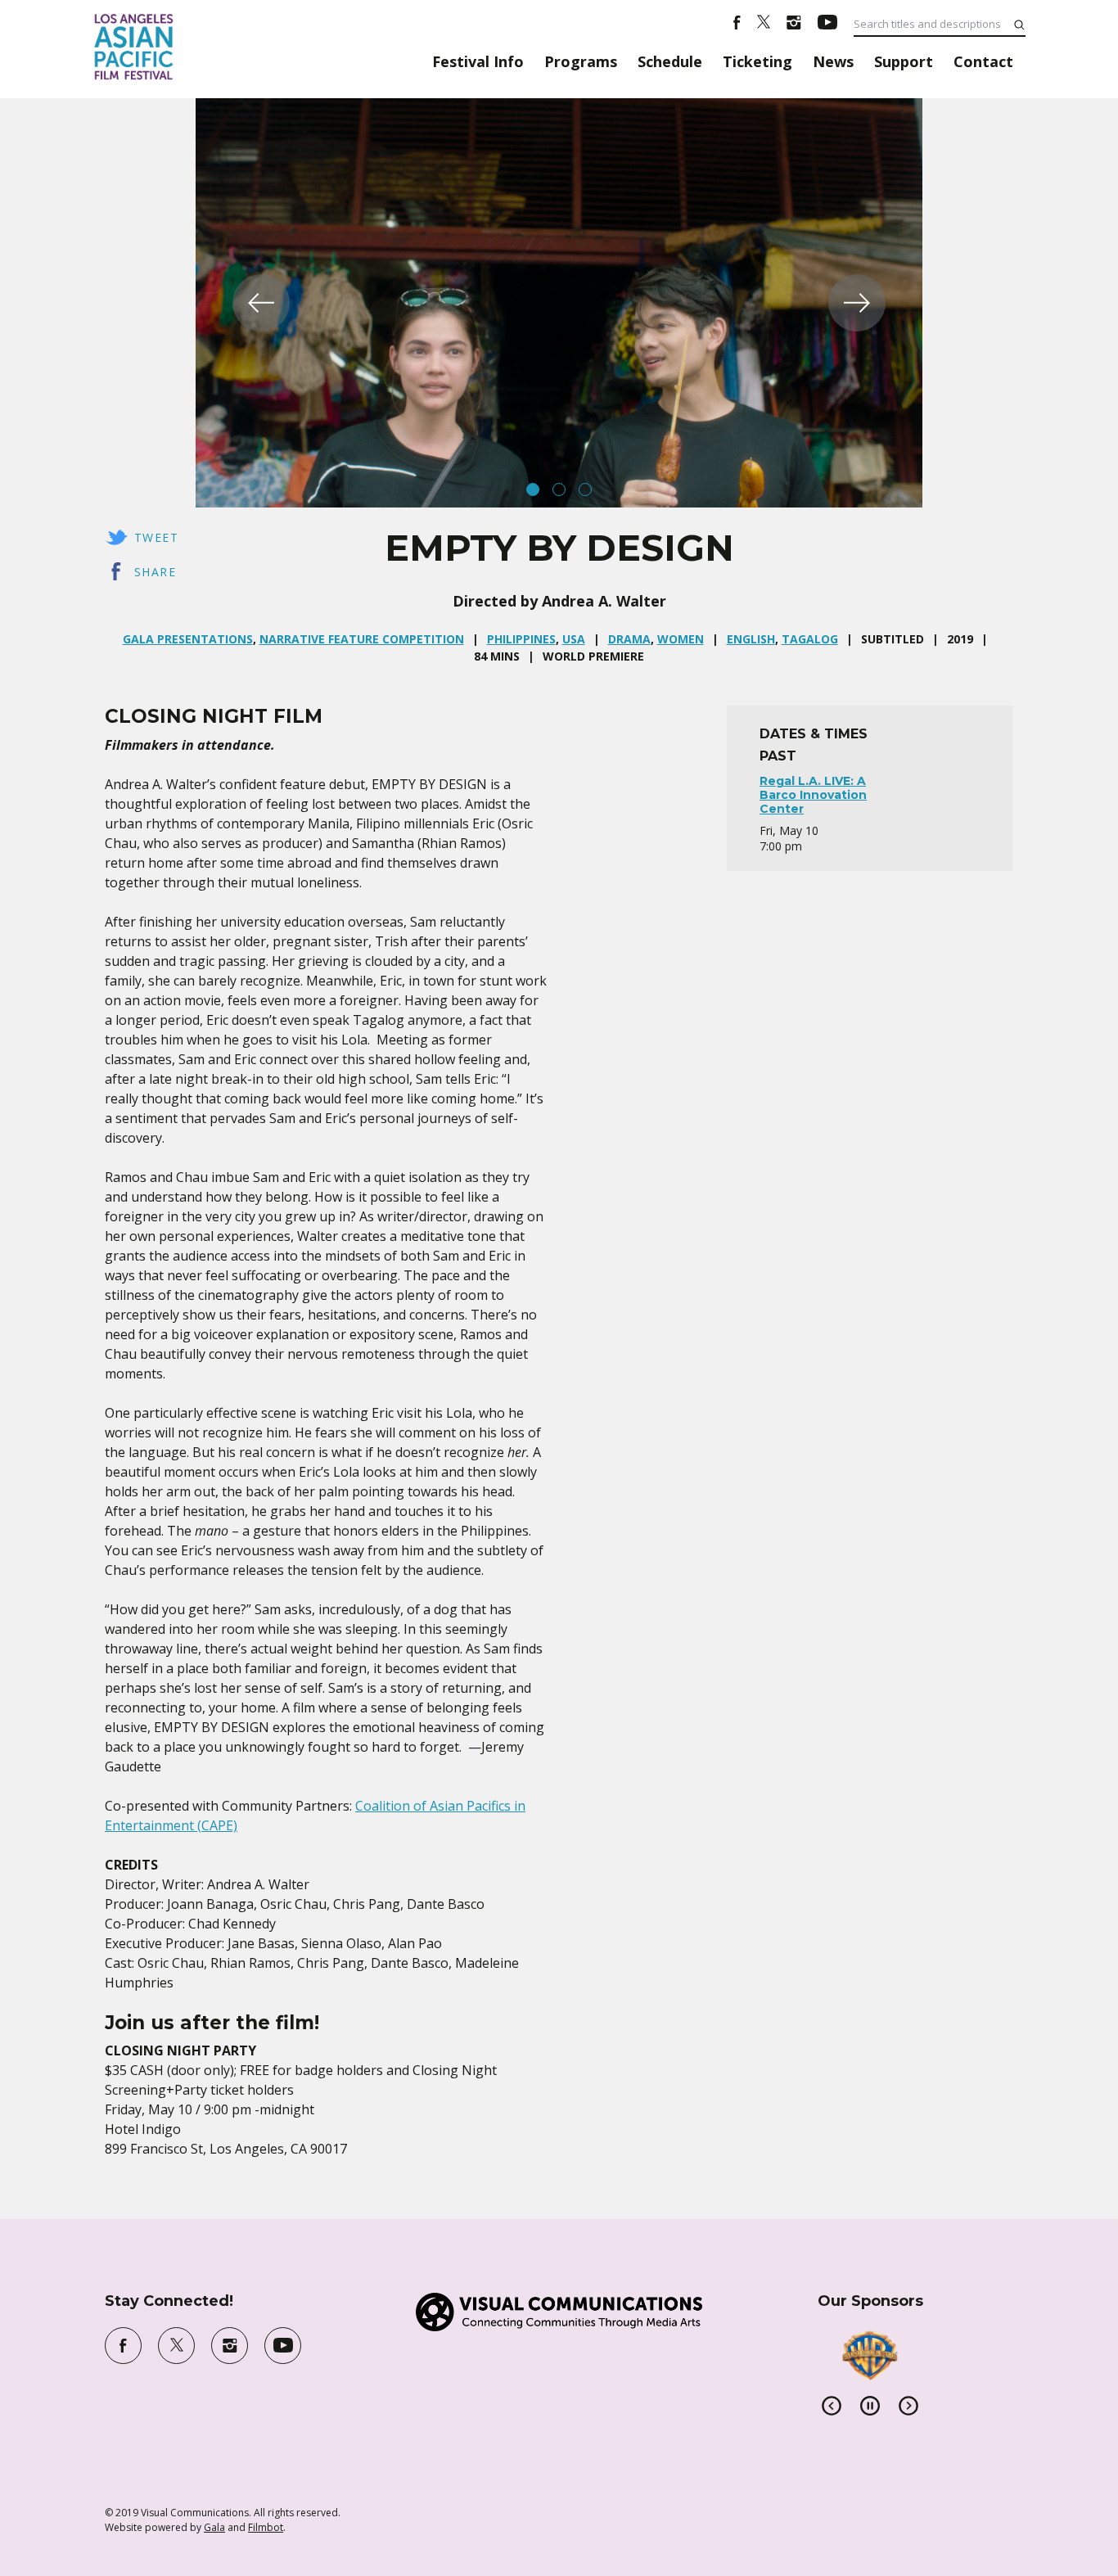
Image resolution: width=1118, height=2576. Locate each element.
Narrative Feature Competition (362, 639)
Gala (214, 2527)
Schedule (670, 61)
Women (681, 639)
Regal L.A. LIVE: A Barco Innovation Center (813, 795)
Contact (983, 61)
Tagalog (810, 639)
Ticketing (757, 61)
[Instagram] (794, 25)
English (751, 639)
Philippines (521, 639)
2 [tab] (559, 489)
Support (904, 61)
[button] (261, 303)
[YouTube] (827, 25)
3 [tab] (585, 489)
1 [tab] (533, 489)
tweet (156, 537)
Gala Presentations (188, 639)
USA (574, 639)
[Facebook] (737, 25)
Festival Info (478, 61)
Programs (581, 61)
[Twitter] (764, 25)
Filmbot (266, 2527)
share (155, 572)
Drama (629, 639)
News (833, 61)
